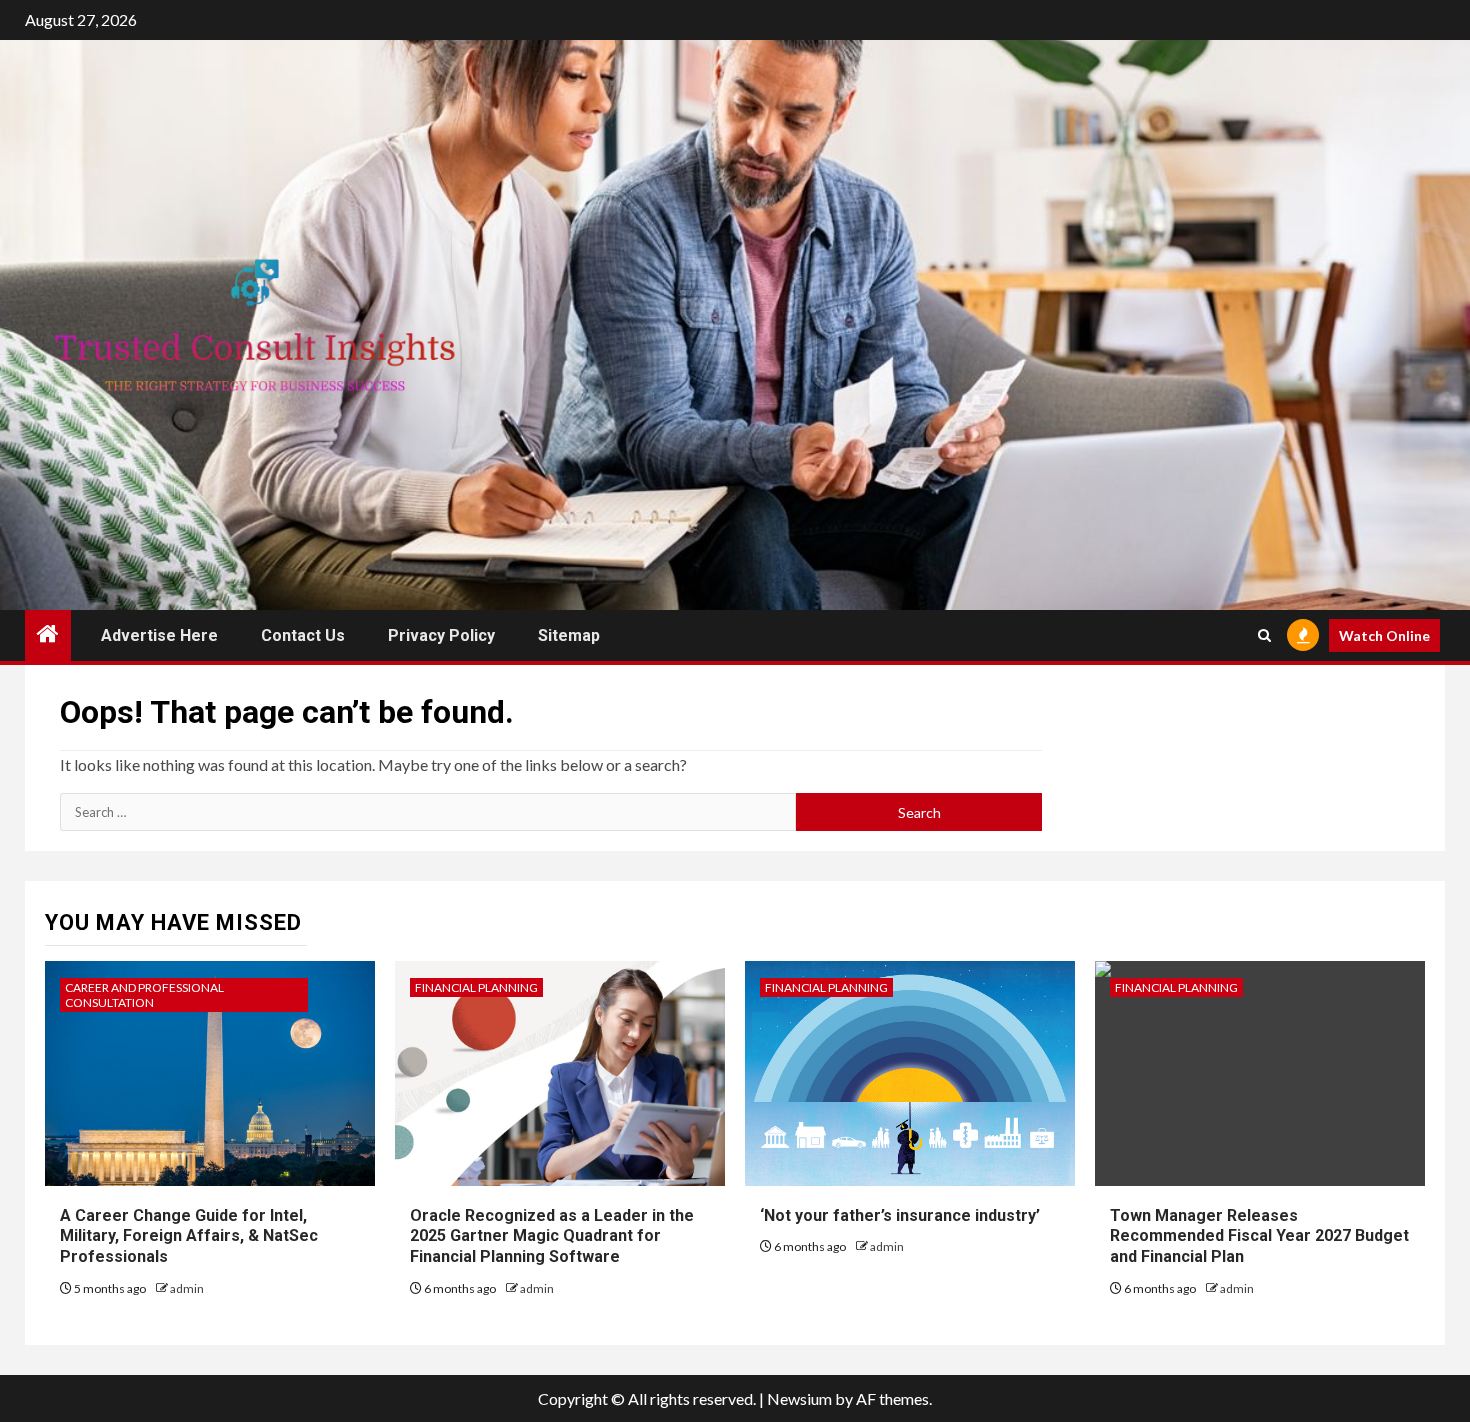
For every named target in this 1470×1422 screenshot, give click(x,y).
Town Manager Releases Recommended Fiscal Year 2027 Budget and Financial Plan (1259, 1236)
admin (187, 1288)
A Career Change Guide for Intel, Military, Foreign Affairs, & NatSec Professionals (189, 1236)
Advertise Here (159, 635)
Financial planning (476, 987)
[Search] (1264, 635)
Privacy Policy (441, 635)
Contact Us (303, 635)
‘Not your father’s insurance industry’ (900, 1215)
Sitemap (569, 635)
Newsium (799, 1398)
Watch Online (1384, 635)
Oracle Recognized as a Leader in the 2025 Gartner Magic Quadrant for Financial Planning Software (552, 1236)
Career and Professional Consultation (144, 995)
